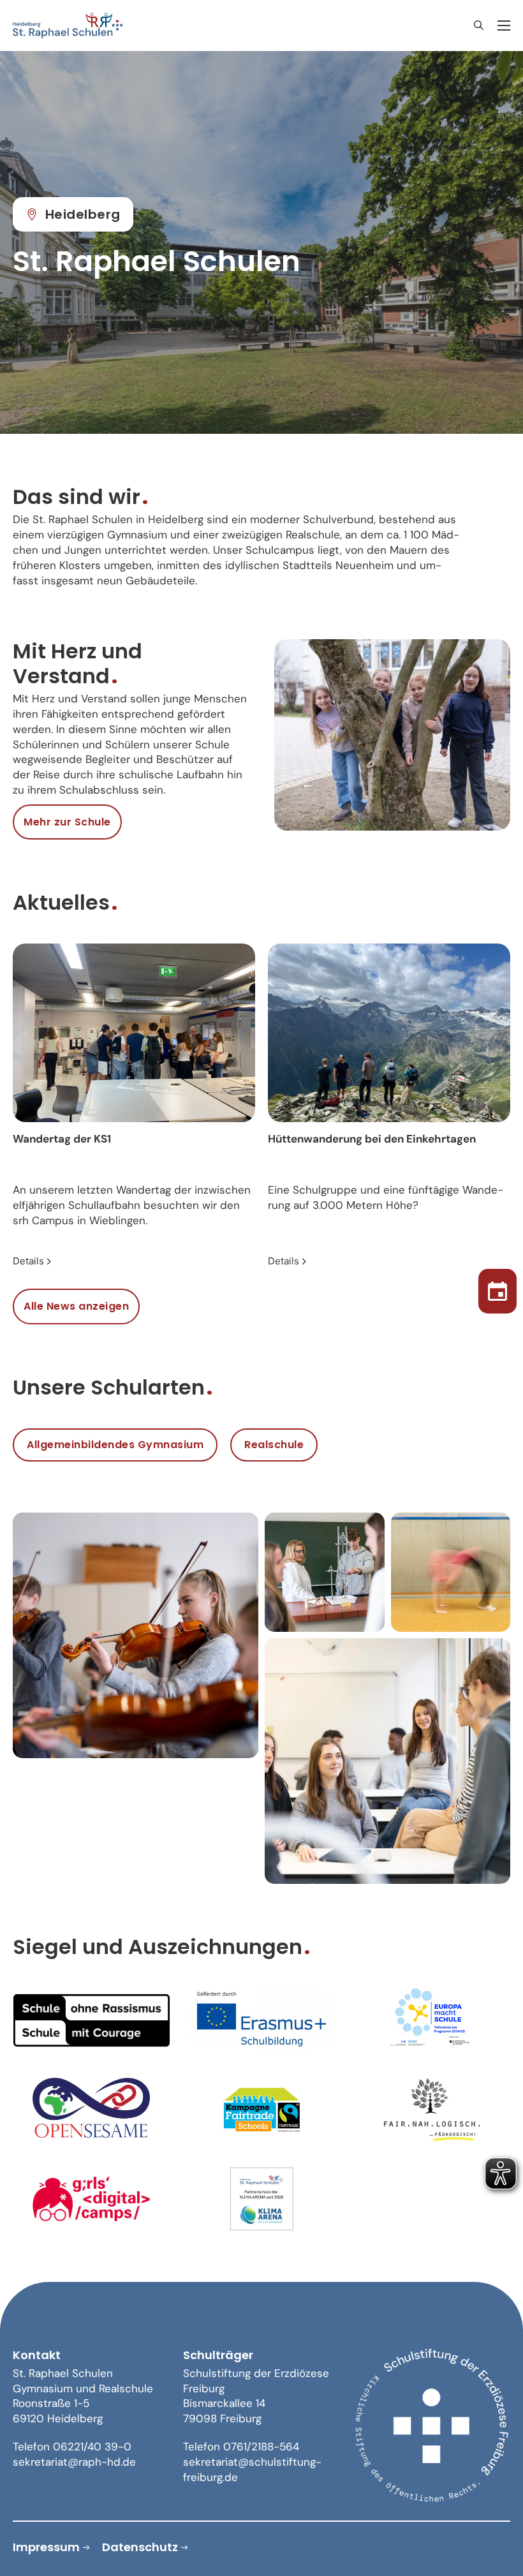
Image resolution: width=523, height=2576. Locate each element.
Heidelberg (83, 214)
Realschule (274, 1445)
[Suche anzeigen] (478, 26)
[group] (134, 1107)
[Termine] (497, 1288)
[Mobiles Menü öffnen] (504, 26)
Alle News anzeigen (76, 1306)
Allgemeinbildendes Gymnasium (115, 1445)
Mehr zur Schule (67, 822)
